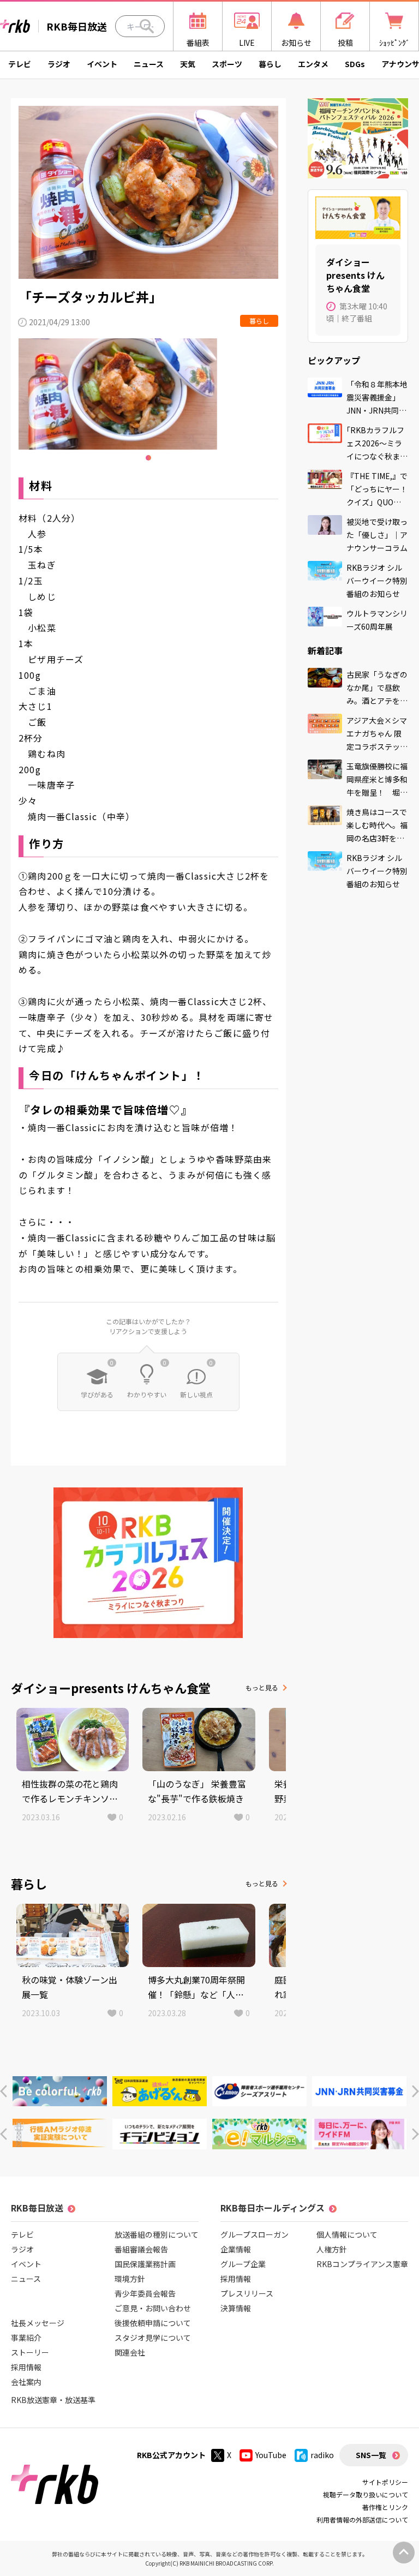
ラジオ (59, 64)
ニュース (149, 64)
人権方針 (332, 2249)
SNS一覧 (371, 2455)
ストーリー (30, 2352)
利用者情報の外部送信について (362, 2520)
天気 (188, 64)
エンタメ (313, 64)
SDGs (355, 64)
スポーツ (227, 64)
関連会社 (130, 2352)
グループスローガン (255, 2234)
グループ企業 (243, 2264)
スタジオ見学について (153, 2338)
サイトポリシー (385, 2482)
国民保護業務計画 (145, 2264)
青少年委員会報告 (145, 2293)
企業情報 (236, 2249)
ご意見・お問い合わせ (153, 2308)
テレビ (20, 64)
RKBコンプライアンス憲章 (362, 2264)
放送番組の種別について (157, 2234)
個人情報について (347, 2234)
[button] (4, 2091)
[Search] (147, 26)
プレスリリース (247, 2293)
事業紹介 (26, 2338)
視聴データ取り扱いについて (366, 2494)
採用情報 (26, 2367)
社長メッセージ (38, 2323)
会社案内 (26, 2382)
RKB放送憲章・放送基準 (53, 2400)
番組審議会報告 (141, 2249)
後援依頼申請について (153, 2323)
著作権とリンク (385, 2507)
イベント (102, 64)
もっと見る (262, 1687)
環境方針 (130, 2279)
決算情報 (236, 2308)
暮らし (270, 64)
